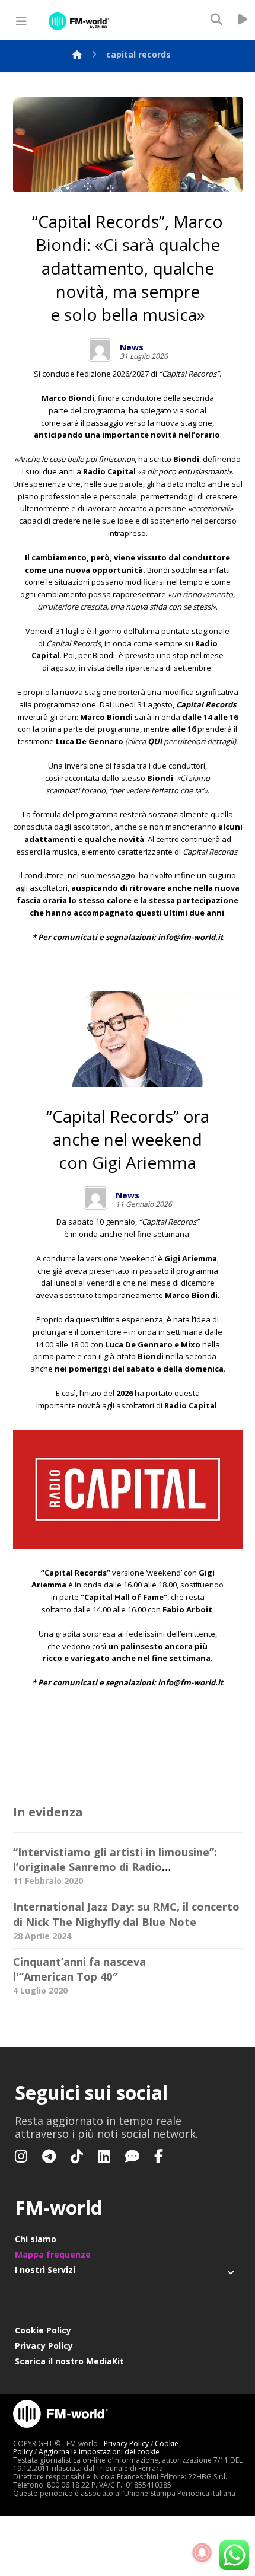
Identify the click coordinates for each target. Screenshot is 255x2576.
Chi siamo (36, 2239)
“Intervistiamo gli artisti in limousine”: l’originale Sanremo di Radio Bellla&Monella (115, 1867)
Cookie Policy (43, 2330)
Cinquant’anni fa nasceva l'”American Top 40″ (79, 1969)
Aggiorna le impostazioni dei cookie (99, 2452)
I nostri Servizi (45, 2270)
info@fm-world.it (191, 937)
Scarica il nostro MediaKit (69, 2361)
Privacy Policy (44, 2346)
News (132, 347)
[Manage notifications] (202, 2553)
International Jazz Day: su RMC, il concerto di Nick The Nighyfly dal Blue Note (126, 1914)
